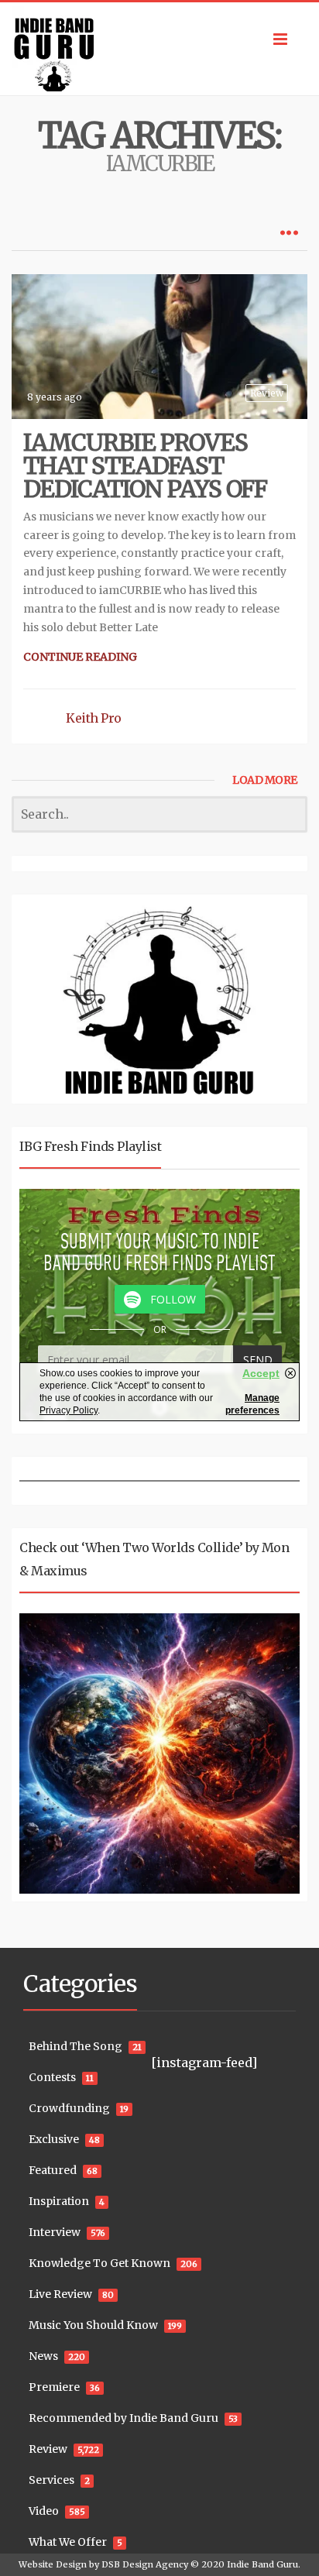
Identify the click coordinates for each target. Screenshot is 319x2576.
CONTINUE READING (80, 657)
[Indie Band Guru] (159, 49)
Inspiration (59, 2201)
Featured (53, 2170)
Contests (52, 2077)
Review (267, 393)
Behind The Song (75, 2046)
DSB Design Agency (145, 2564)
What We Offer (68, 2542)
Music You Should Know (93, 2325)
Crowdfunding (69, 2108)
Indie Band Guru (262, 2564)
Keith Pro (94, 718)
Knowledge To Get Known (99, 2263)
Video (44, 2511)
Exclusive (54, 2139)
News (43, 2356)
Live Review (60, 2294)
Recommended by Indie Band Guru (123, 2418)
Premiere (54, 2387)
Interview (55, 2232)
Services (51, 2480)
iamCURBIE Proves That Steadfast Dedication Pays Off (145, 465)
